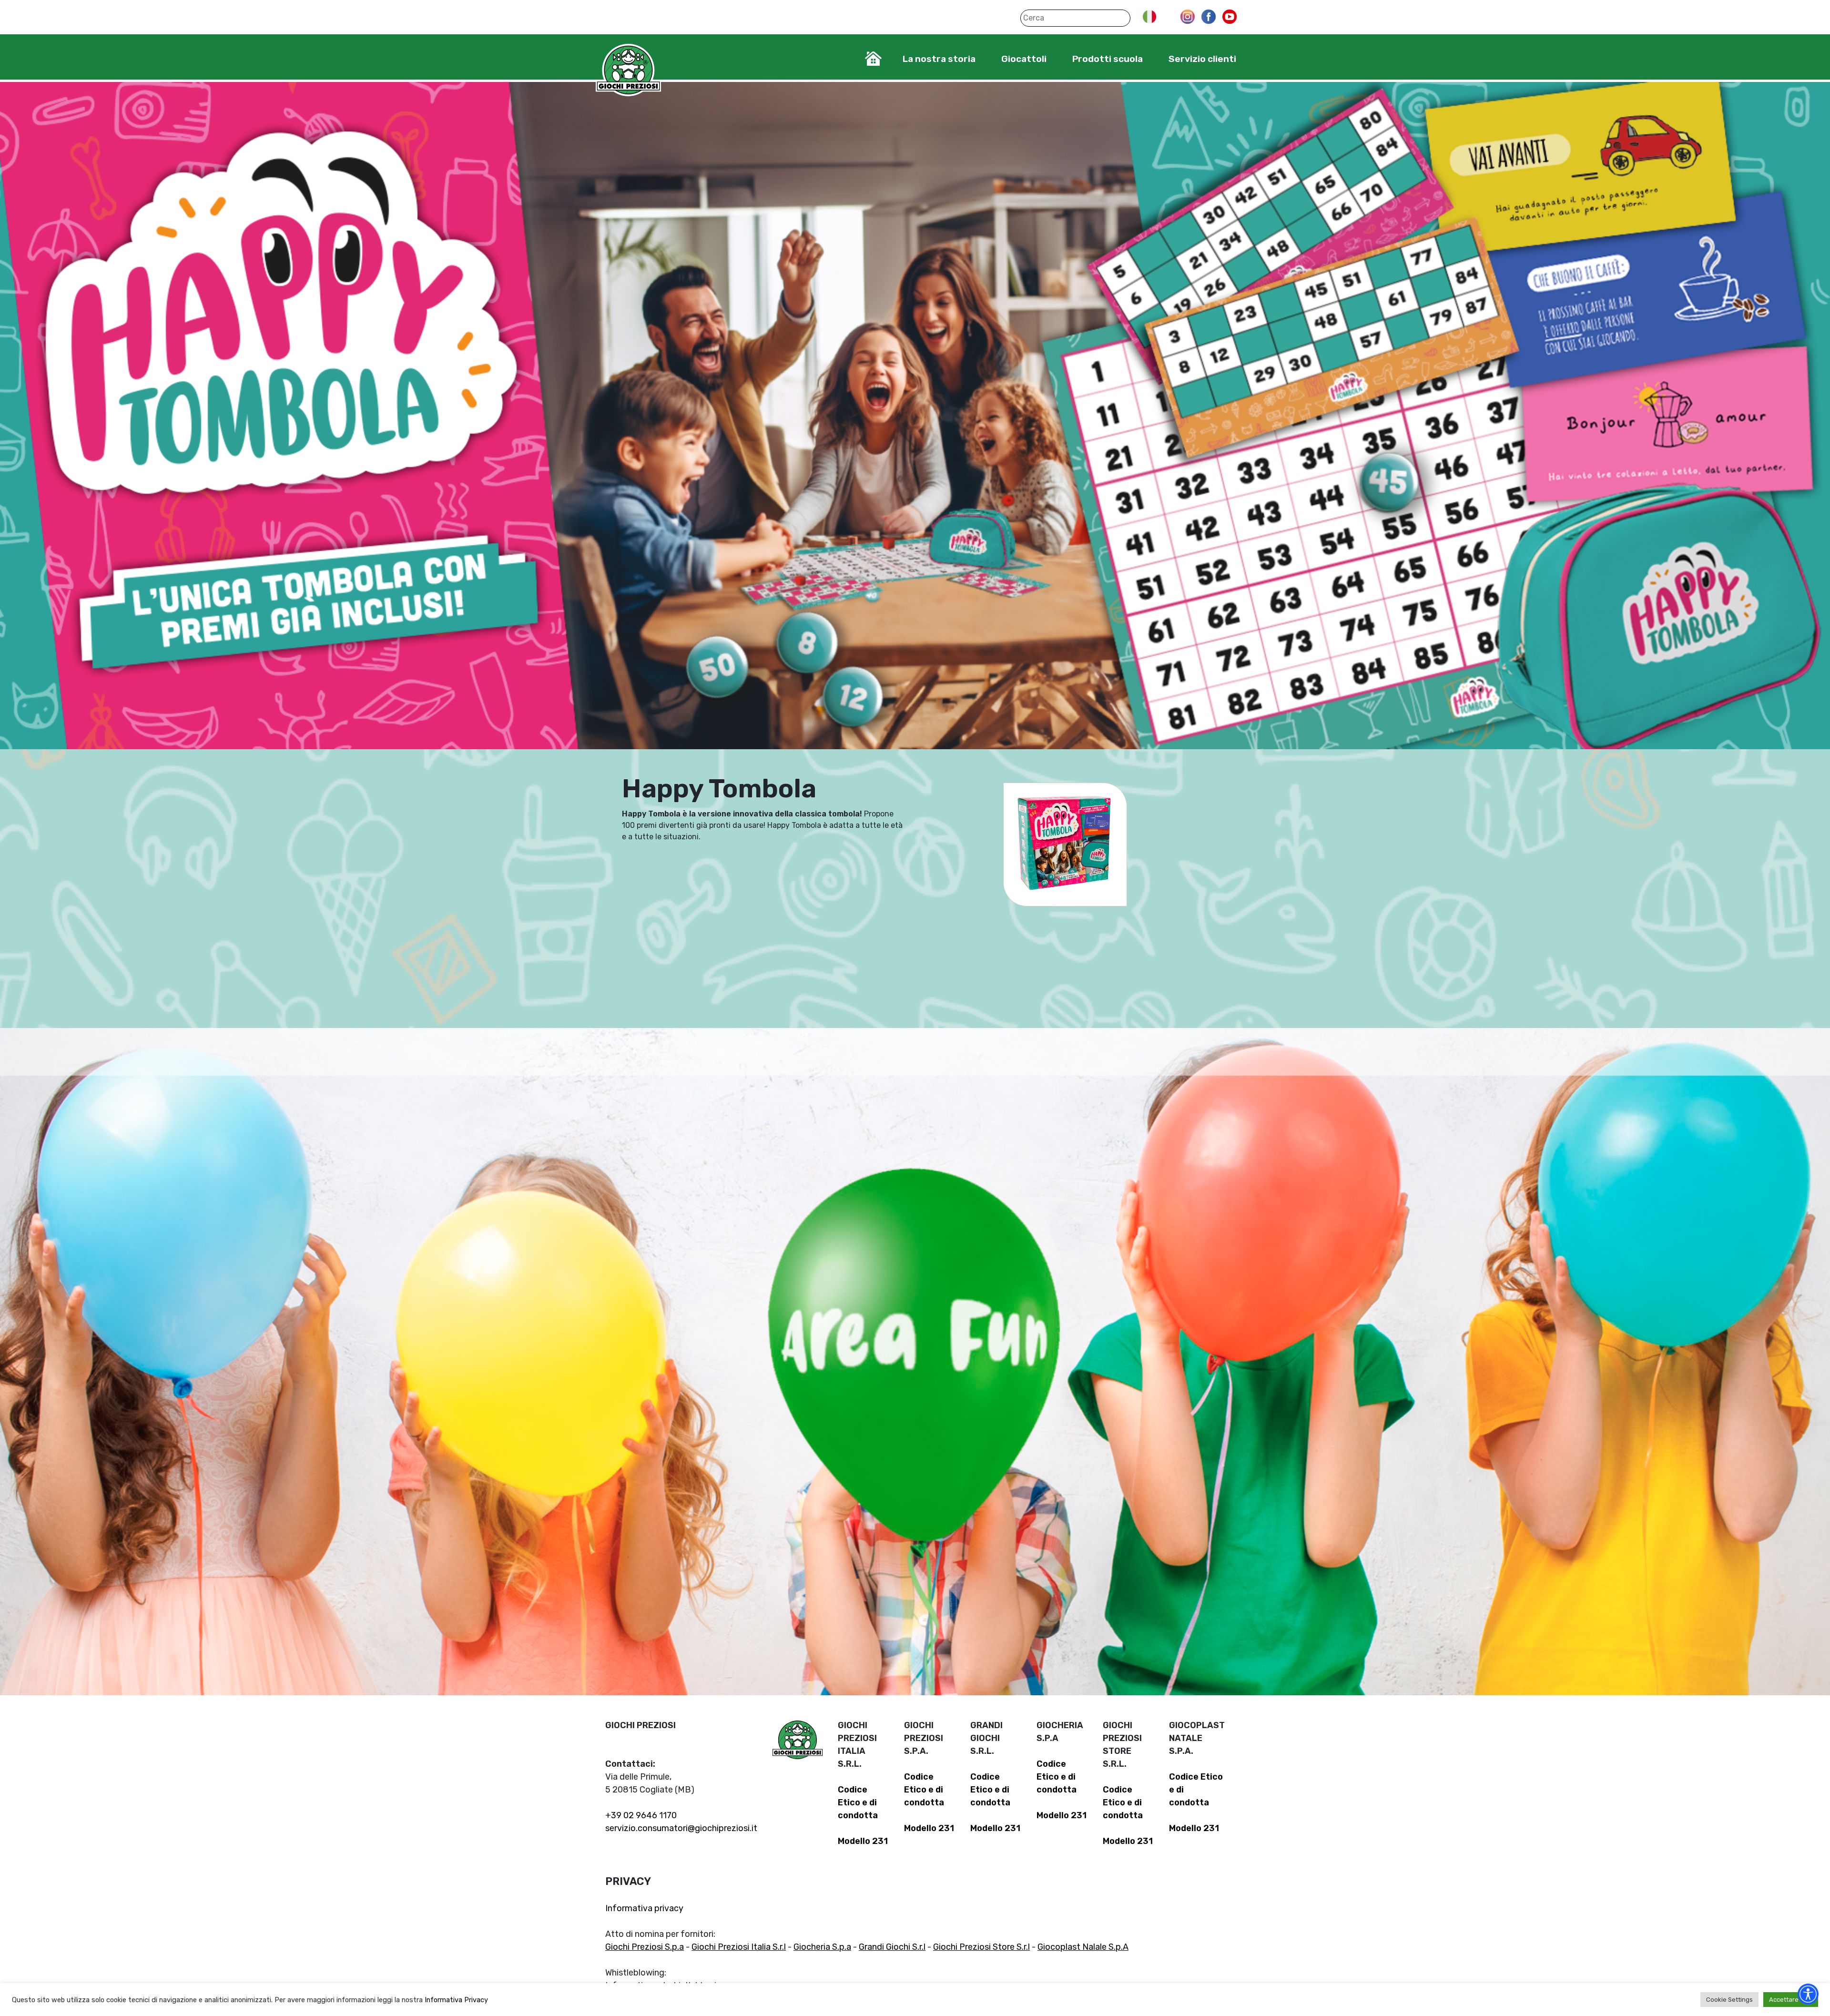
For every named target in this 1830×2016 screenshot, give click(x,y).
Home (873, 59)
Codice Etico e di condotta (858, 1802)
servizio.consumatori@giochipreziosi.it (681, 1828)
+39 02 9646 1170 (641, 1815)
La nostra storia (939, 59)
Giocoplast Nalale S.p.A (1083, 1947)
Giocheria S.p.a (822, 1947)
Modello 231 (863, 1841)
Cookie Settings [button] (1729, 2000)
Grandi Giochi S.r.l (892, 1947)
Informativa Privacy (456, 2000)
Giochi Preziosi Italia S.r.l (739, 1947)
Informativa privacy (644, 1908)
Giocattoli (1024, 59)
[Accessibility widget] (1808, 1994)
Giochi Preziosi (628, 70)
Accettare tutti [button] (1791, 2000)
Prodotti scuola (1108, 59)
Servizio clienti (1202, 59)
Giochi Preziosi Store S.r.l (981, 1947)
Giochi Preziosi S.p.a (645, 1947)
